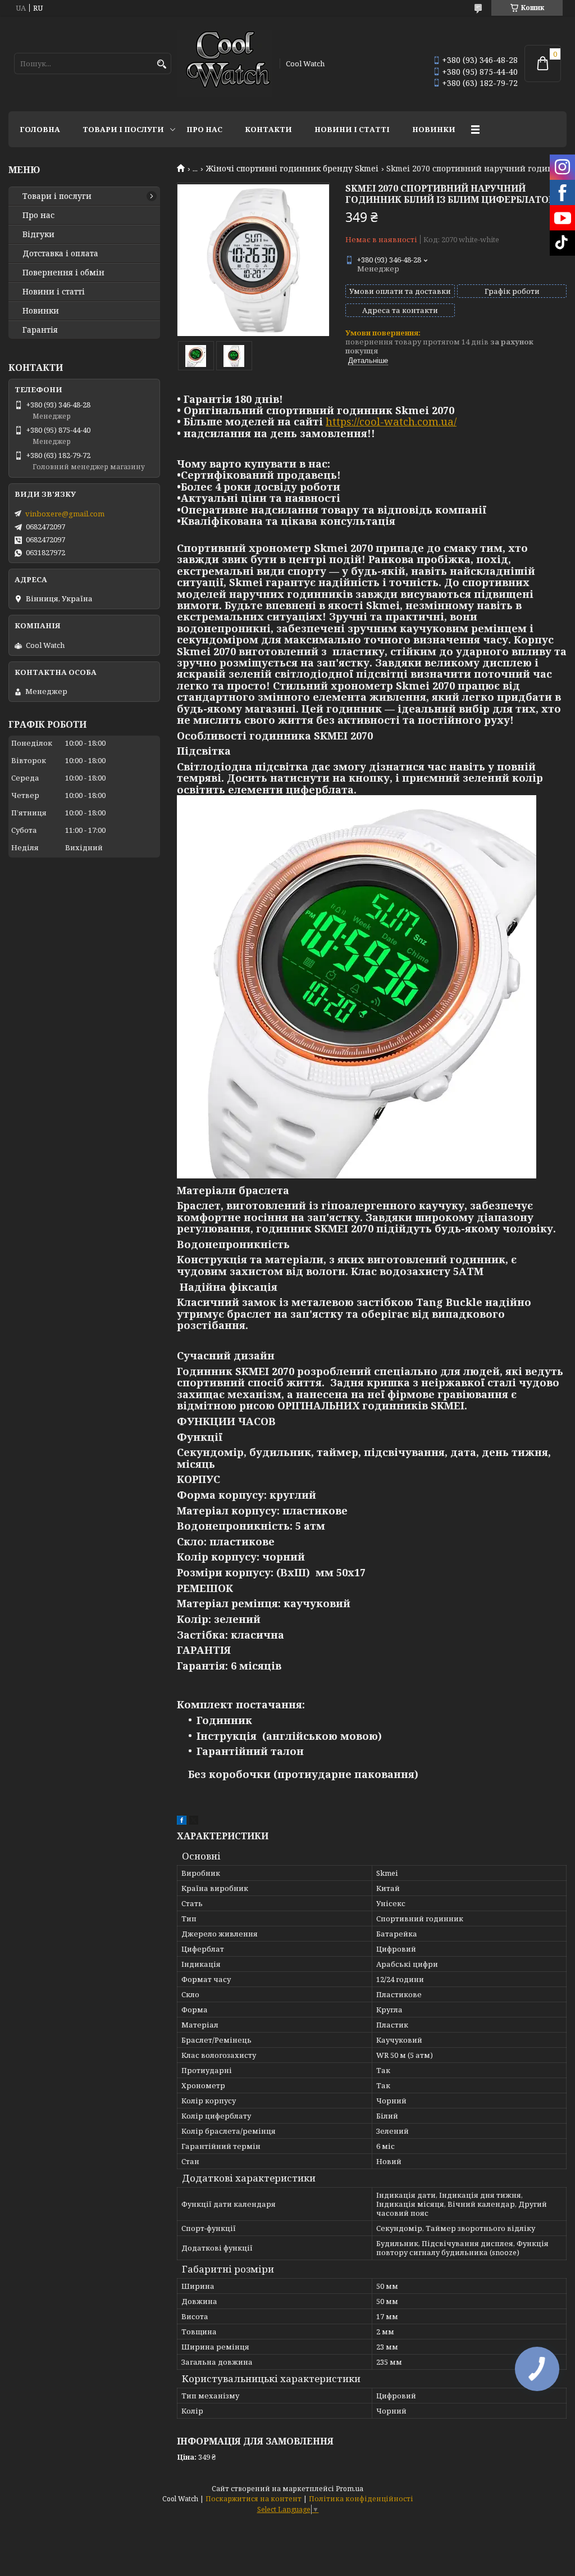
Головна (40, 129)
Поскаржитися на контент (254, 2499)
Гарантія (40, 330)
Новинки (434, 129)
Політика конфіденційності (361, 2499)
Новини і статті (352, 129)
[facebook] (182, 1822)
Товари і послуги (123, 129)
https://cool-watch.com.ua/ (391, 421)
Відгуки (38, 234)
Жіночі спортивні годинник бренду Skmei (292, 169)
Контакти (268, 129)
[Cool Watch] (225, 64)
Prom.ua (350, 2489)
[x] (194, 1822)
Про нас (204, 129)
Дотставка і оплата (60, 253)
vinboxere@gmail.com (65, 514)
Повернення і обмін (63, 273)
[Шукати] (161, 64)
